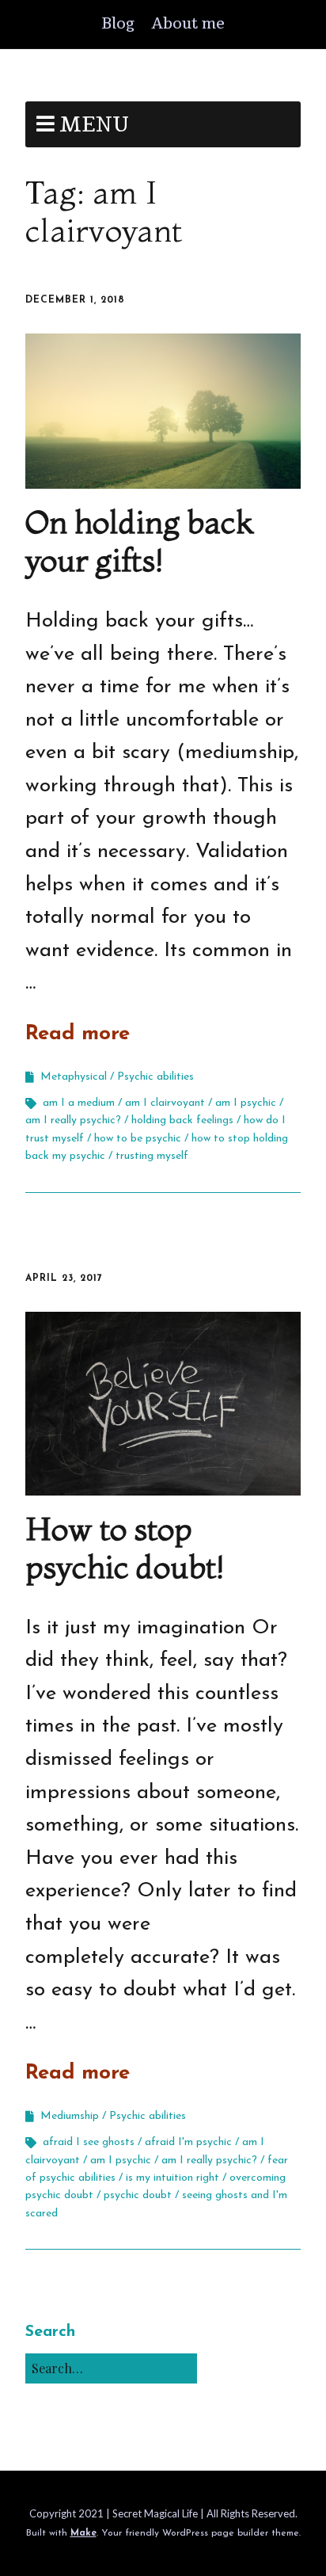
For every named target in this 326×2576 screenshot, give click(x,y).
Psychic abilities (155, 1077)
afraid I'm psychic (188, 2142)
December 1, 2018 (75, 300)
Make (83, 2533)
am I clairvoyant (165, 1103)
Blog (118, 24)
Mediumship (70, 2116)
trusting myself (152, 1156)
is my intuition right (172, 2178)
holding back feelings (182, 1120)
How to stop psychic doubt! (125, 1547)
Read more (78, 1034)
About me (188, 24)
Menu (94, 125)
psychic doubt (138, 2195)
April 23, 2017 (64, 1278)
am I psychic (246, 1103)
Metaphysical (74, 1077)
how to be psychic (138, 1139)
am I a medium (79, 1103)
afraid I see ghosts (89, 2142)
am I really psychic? (73, 1120)
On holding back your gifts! (139, 541)
